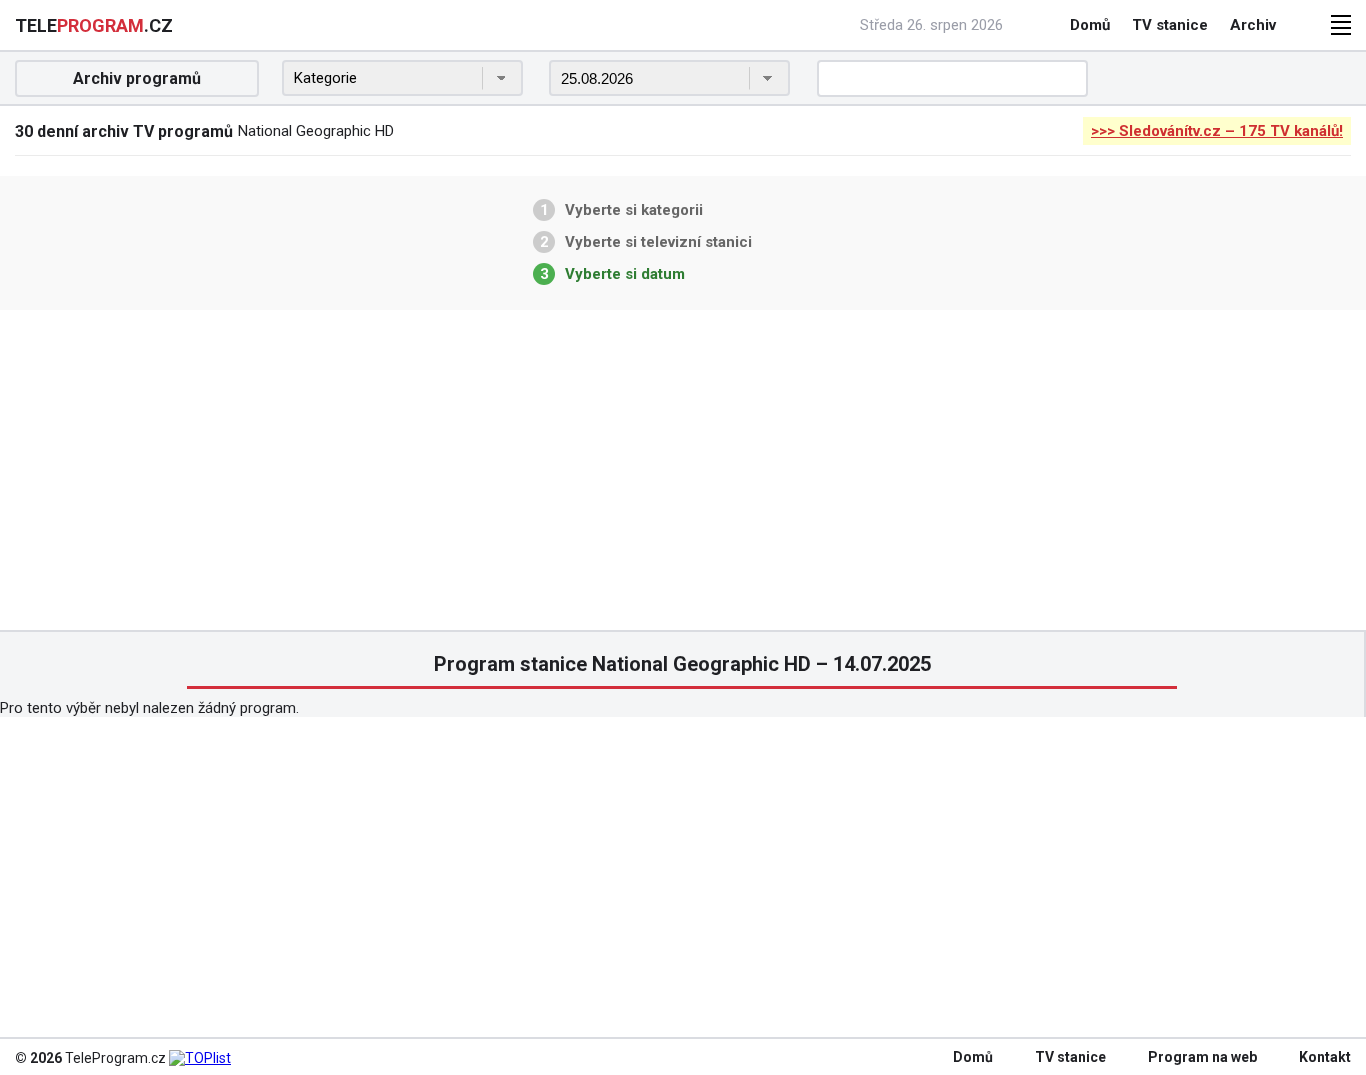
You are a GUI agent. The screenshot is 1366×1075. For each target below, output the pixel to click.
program (94, 25)
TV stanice (1170, 25)
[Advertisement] (683, 470)
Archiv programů (137, 78)
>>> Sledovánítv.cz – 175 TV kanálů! (1217, 131)
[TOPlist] (200, 1058)
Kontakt (1325, 1057)
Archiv (1253, 25)
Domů (1090, 25)
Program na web (1202, 1057)
